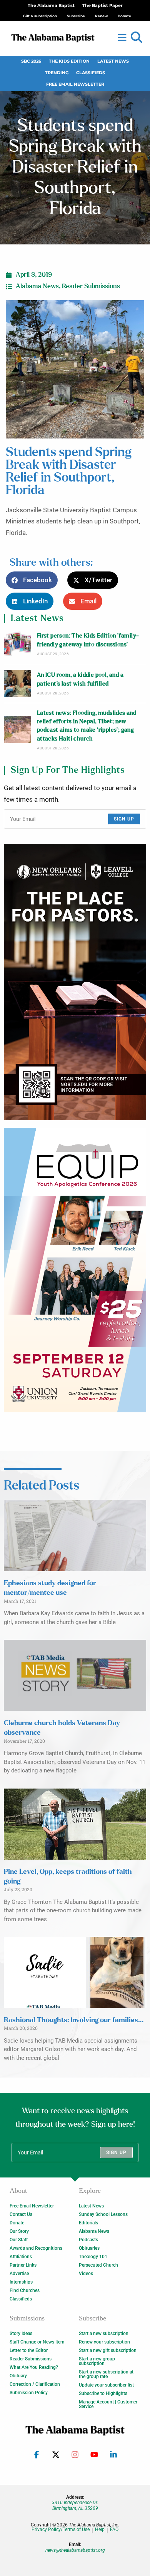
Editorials (88, 2223)
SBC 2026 (31, 61)
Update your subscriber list (106, 2385)
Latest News (113, 61)
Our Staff (19, 2240)
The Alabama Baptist (51, 6)
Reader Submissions (91, 286)
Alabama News (37, 286)
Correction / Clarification (35, 2384)
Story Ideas (21, 2334)
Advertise (19, 2274)
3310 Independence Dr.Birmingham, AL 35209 (75, 2505)
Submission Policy (29, 2393)
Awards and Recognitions (36, 2248)
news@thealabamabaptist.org (75, 2550)
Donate (17, 2223)
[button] (137, 38)
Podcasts (88, 2240)
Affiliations (21, 2257)
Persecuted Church (98, 2265)
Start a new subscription (104, 2334)
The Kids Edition (69, 61)
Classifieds (91, 73)
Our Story (19, 2231)
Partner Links (23, 2265)
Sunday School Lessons (103, 2214)
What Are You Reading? (34, 2367)
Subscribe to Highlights (103, 2393)
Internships (21, 2282)
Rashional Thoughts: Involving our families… (74, 2020)
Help (100, 2530)
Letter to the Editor (29, 2350)
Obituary (18, 2376)
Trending (57, 73)
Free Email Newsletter (75, 84)
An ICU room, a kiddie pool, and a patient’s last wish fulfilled (80, 679)
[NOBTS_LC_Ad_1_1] (75, 982)
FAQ (114, 2530)
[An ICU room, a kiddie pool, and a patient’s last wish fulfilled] (17, 683)
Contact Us (21, 2214)
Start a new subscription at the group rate (106, 2374)
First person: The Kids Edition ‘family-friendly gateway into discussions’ (88, 640)
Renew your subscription (104, 2342)
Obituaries (89, 2248)
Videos (86, 2274)
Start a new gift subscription (108, 2350)
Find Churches (25, 2290)
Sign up (124, 819)
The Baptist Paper (102, 6)
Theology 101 (93, 2257)
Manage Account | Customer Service (108, 2404)
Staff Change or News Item (37, 2342)
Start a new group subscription (97, 2361)
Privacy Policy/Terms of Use (61, 2530)
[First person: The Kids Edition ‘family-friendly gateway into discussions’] (17, 644)
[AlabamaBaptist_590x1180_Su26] (75, 1270)
